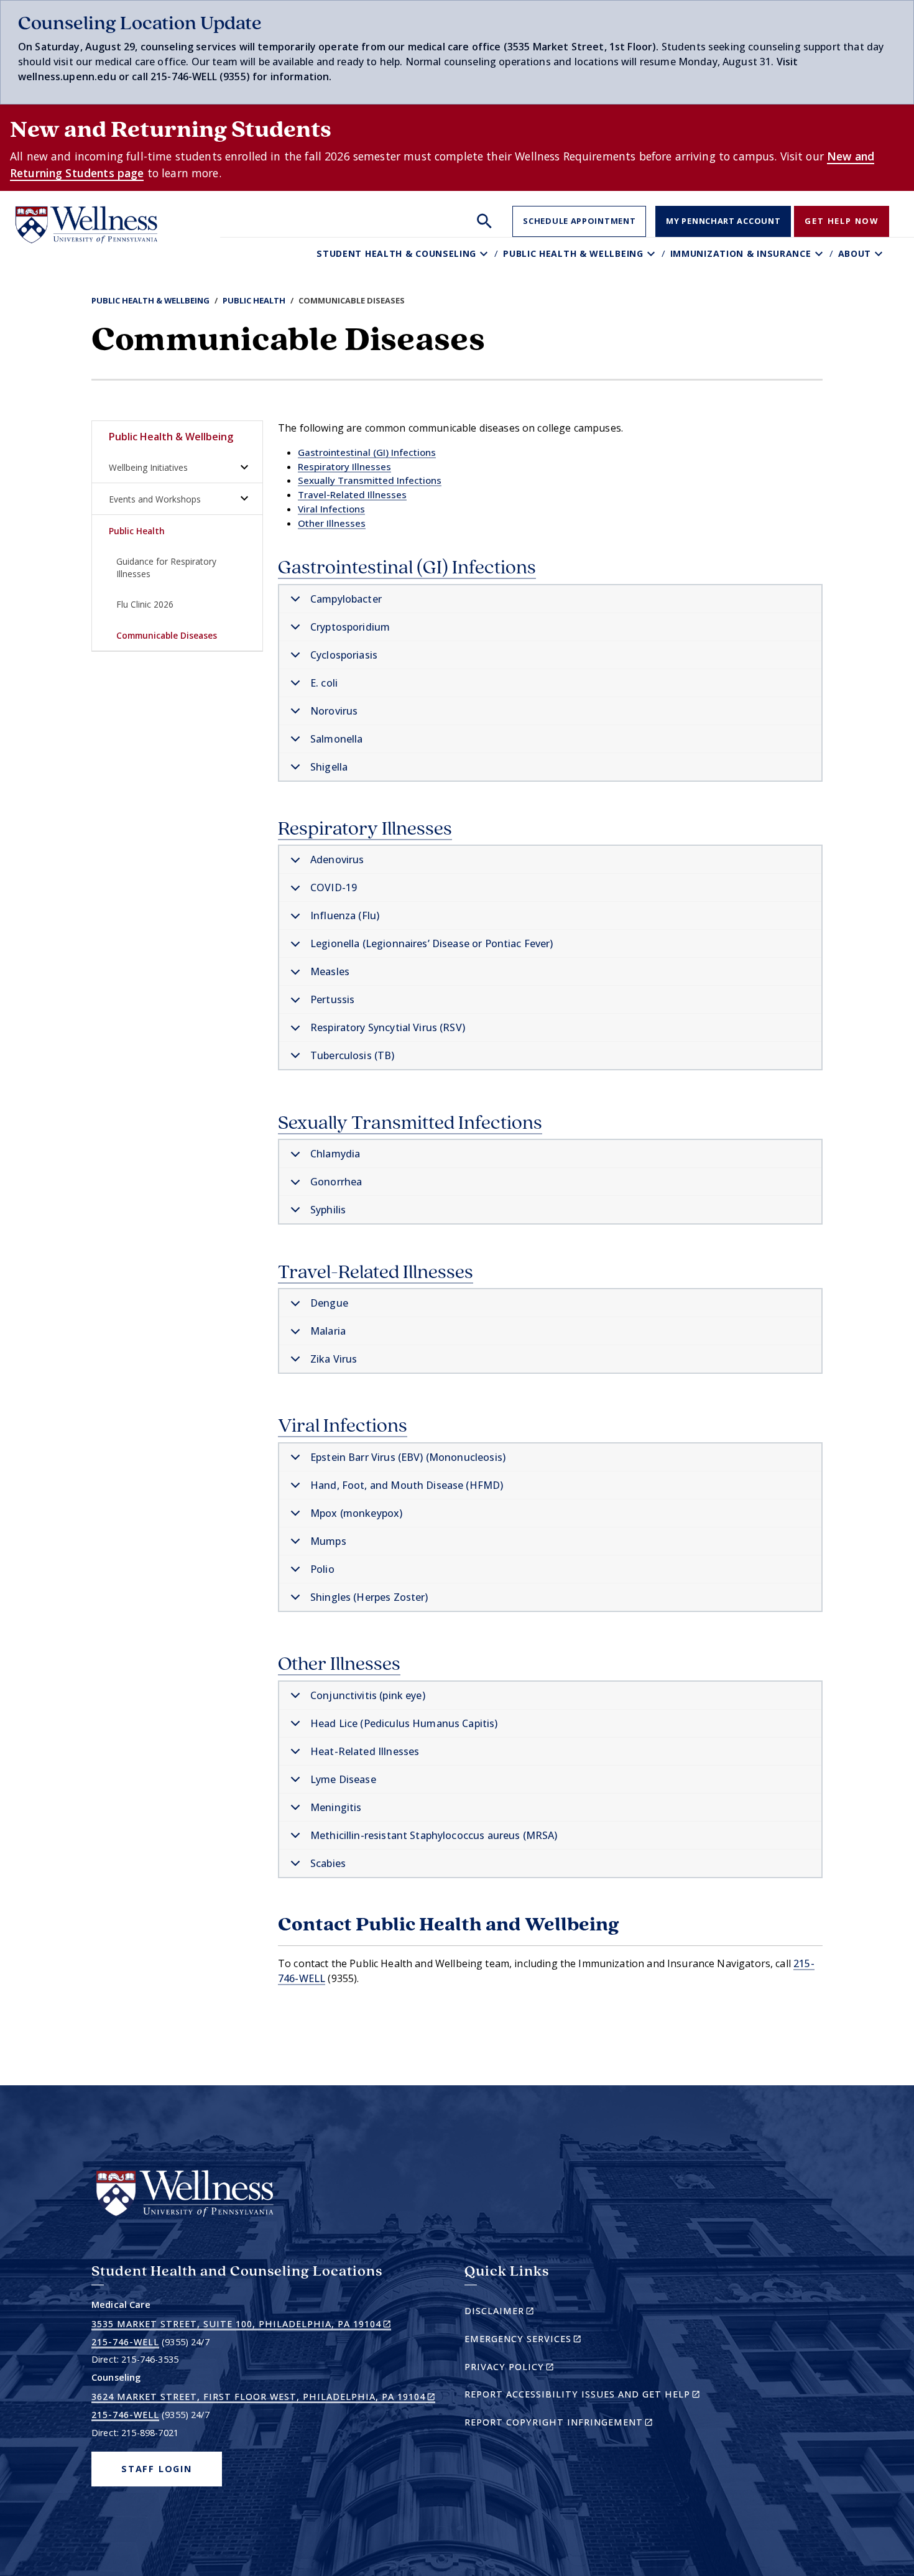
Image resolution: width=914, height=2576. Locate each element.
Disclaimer (521, 2313)
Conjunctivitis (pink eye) (368, 1695)
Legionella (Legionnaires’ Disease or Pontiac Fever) (432, 943)
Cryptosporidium (350, 627)
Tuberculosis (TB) (353, 1055)
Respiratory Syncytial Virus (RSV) (388, 1027)
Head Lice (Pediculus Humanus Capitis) (404, 1723)
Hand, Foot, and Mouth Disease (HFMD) (407, 1485)
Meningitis (336, 1807)
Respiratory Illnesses (344, 466)
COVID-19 (334, 887)
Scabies (328, 1863)
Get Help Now (842, 221)
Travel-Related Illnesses (352, 494)
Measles (330, 971)
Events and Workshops (155, 499)
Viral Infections (331, 509)
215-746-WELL (125, 2342)
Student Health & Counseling (396, 253)
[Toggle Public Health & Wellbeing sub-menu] (653, 253)
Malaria (328, 1331)
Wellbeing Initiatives (148, 467)
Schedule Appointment (579, 221)
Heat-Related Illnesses (365, 1751)
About (855, 253)
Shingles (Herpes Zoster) (369, 1597)
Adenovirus (337, 859)
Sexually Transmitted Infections (370, 480)
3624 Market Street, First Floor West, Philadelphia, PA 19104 (263, 2397)
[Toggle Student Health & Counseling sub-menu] (485, 253)
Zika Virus (334, 1359)
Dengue (329, 1303)
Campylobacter (346, 599)
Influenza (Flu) (345, 915)
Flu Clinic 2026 (145, 604)
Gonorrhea (336, 1182)
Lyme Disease (343, 1779)
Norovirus (334, 711)
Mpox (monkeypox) (356, 1513)
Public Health (254, 300)
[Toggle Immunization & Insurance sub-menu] (820, 253)
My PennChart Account (723, 221)
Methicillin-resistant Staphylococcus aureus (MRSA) (434, 1835)
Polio (322, 1569)
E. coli (324, 683)
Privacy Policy (531, 2369)
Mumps (328, 1541)
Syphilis (328, 1210)
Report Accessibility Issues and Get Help (587, 2396)
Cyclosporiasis (344, 655)
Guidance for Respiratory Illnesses (166, 567)
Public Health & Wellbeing (573, 253)
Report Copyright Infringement (580, 2424)
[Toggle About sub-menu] (880, 253)
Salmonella (337, 739)
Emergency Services (544, 2341)
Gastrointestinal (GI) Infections (367, 452)
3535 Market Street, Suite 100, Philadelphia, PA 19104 (241, 2324)
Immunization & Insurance (741, 253)
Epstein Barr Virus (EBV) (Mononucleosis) (408, 1457)
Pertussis (332, 999)
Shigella (329, 767)
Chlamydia (335, 1154)
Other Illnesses (332, 523)
